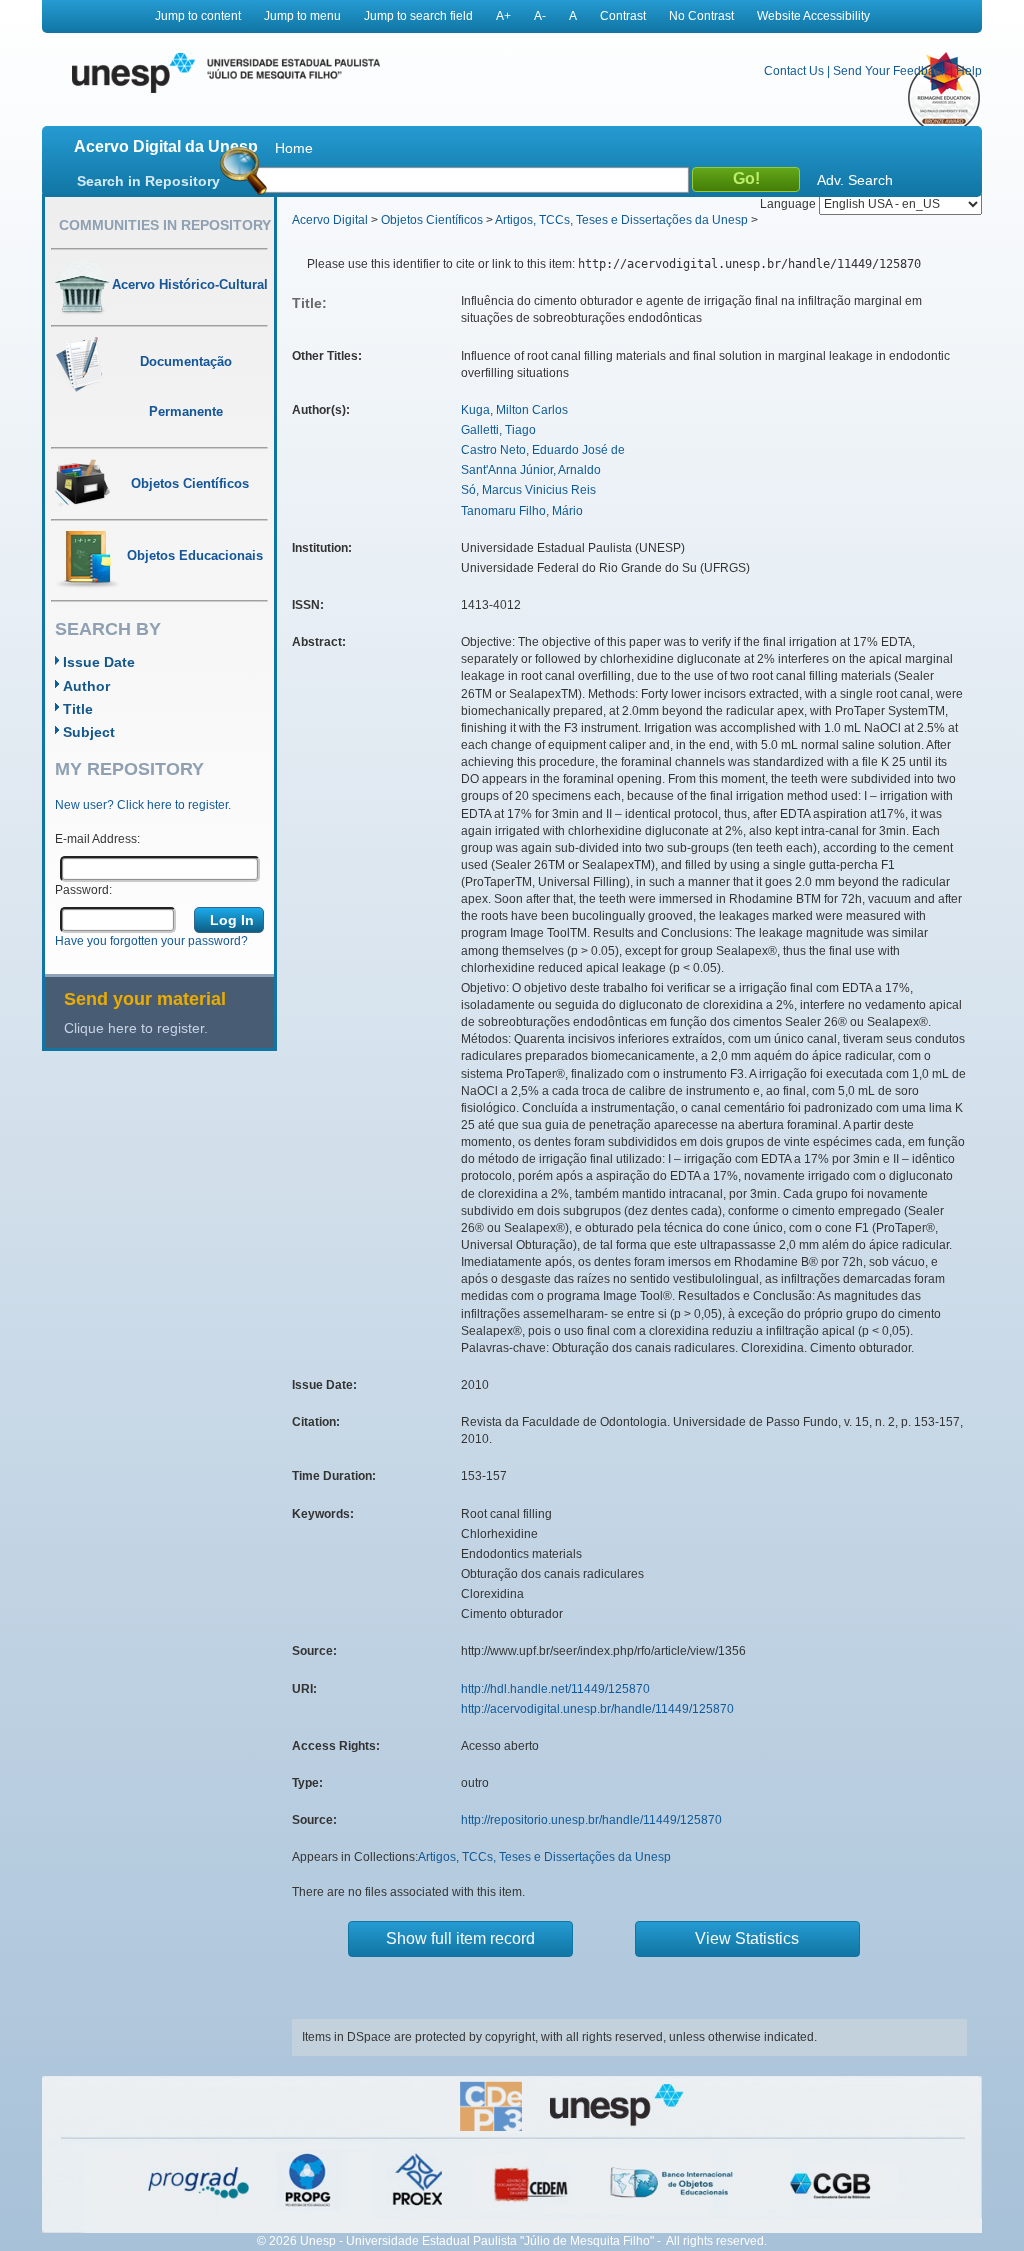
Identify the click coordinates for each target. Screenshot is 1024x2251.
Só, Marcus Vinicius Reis (528, 490)
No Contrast (701, 16)
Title (78, 709)
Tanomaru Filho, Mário (522, 511)
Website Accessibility (813, 16)
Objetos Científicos (432, 220)
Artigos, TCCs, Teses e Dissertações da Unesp (621, 220)
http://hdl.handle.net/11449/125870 (555, 1689)
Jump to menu (302, 16)
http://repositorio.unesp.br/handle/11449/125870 (591, 1820)
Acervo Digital (330, 220)
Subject (89, 732)
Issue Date (99, 662)
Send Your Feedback (890, 71)
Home (294, 148)
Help (969, 71)
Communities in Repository (165, 225)
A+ (503, 16)
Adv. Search (855, 180)
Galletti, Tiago (498, 430)
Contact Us (794, 71)
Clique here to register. (136, 1028)
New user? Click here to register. (143, 805)
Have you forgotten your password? (151, 941)
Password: (83, 890)
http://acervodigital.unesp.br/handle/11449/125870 (597, 1709)
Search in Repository (148, 181)
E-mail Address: (97, 839)
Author (86, 686)
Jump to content (198, 16)
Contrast (623, 16)
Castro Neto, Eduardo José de (543, 450)
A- (540, 16)
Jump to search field (418, 16)
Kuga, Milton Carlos (514, 410)
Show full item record (460, 1938)
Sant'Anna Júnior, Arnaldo (531, 470)
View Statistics (747, 1938)
